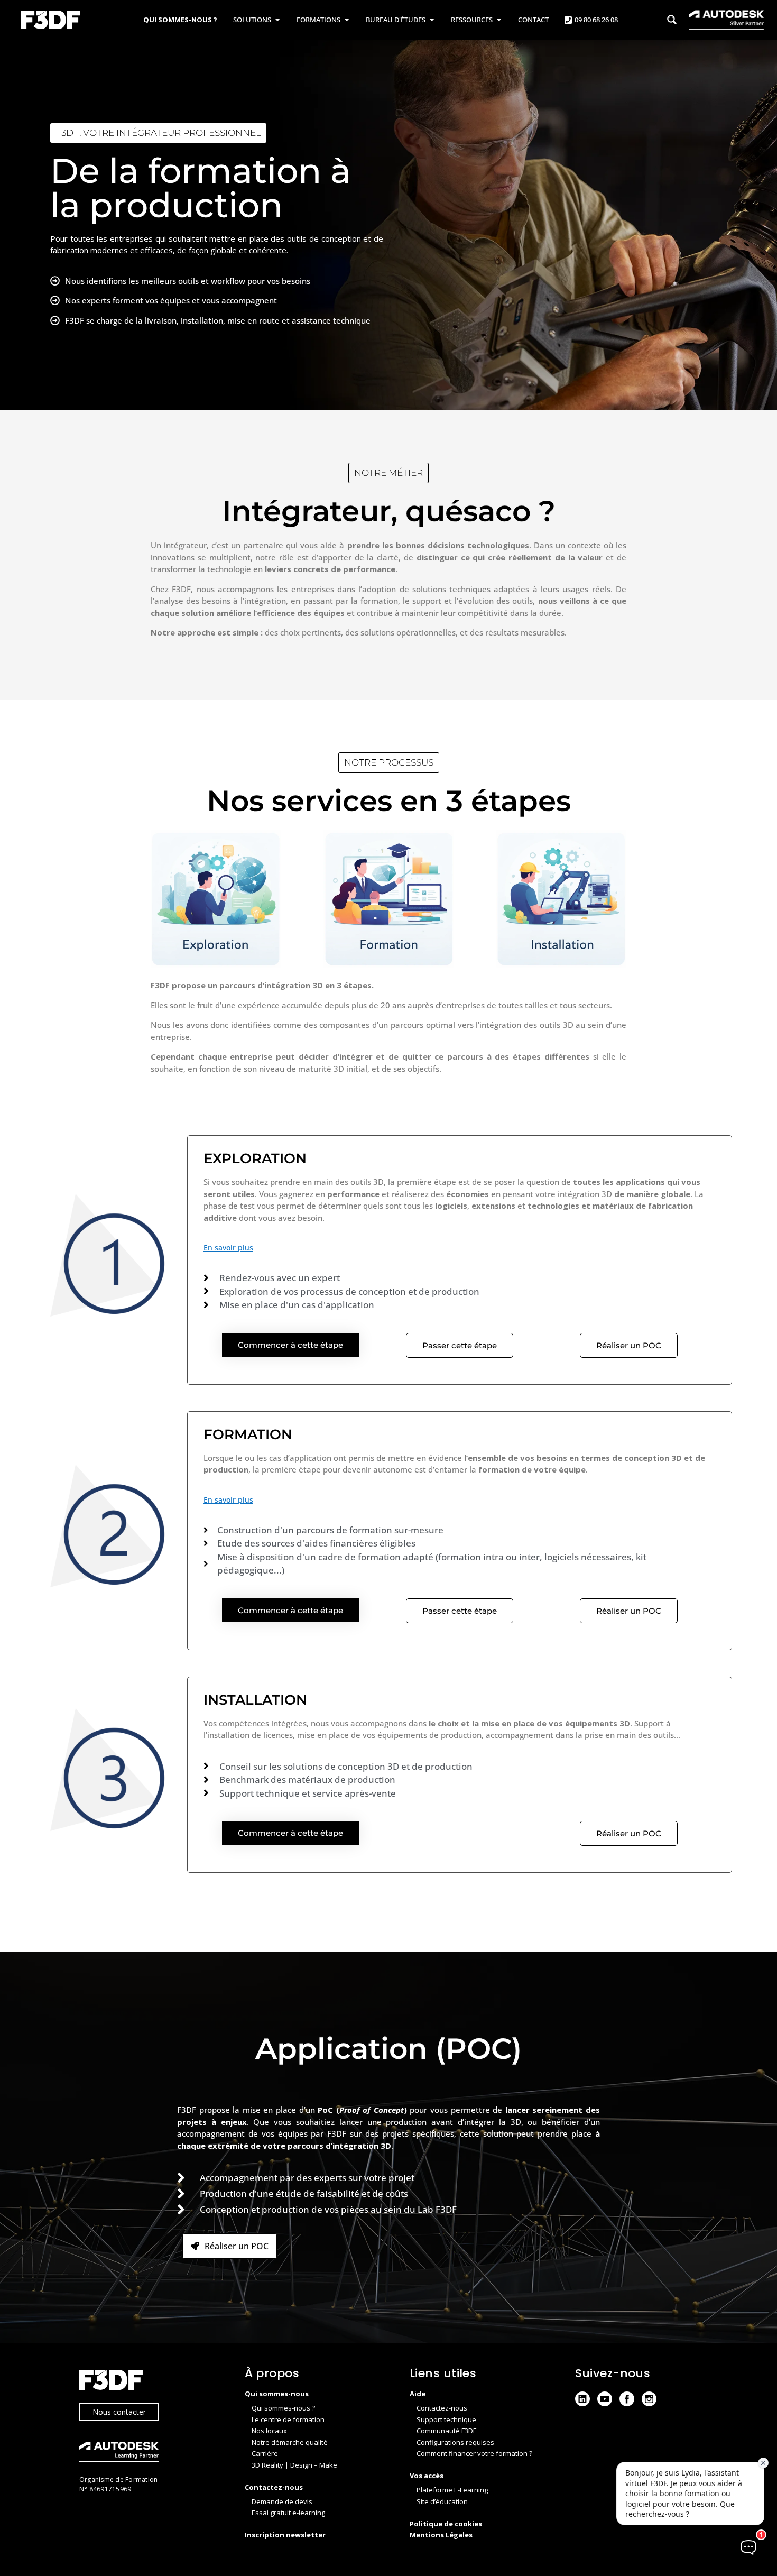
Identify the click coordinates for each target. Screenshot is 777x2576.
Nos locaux (269, 2431)
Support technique (446, 2419)
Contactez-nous (442, 2408)
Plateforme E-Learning (452, 2490)
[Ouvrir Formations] (346, 20)
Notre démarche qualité (290, 2442)
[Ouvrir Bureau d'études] (432, 20)
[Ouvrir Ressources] (499, 20)
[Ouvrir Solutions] (277, 20)
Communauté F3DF (446, 2431)
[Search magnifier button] (672, 20)
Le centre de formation (288, 2419)
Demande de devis (282, 2501)
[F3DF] (151, 2381)
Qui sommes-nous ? (283, 2408)
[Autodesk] (151, 2453)
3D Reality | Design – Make (294, 2465)
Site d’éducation (442, 2501)
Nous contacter (119, 2412)
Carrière (265, 2453)
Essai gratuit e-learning (288, 2513)
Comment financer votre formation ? (474, 2453)
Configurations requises (455, 2442)
